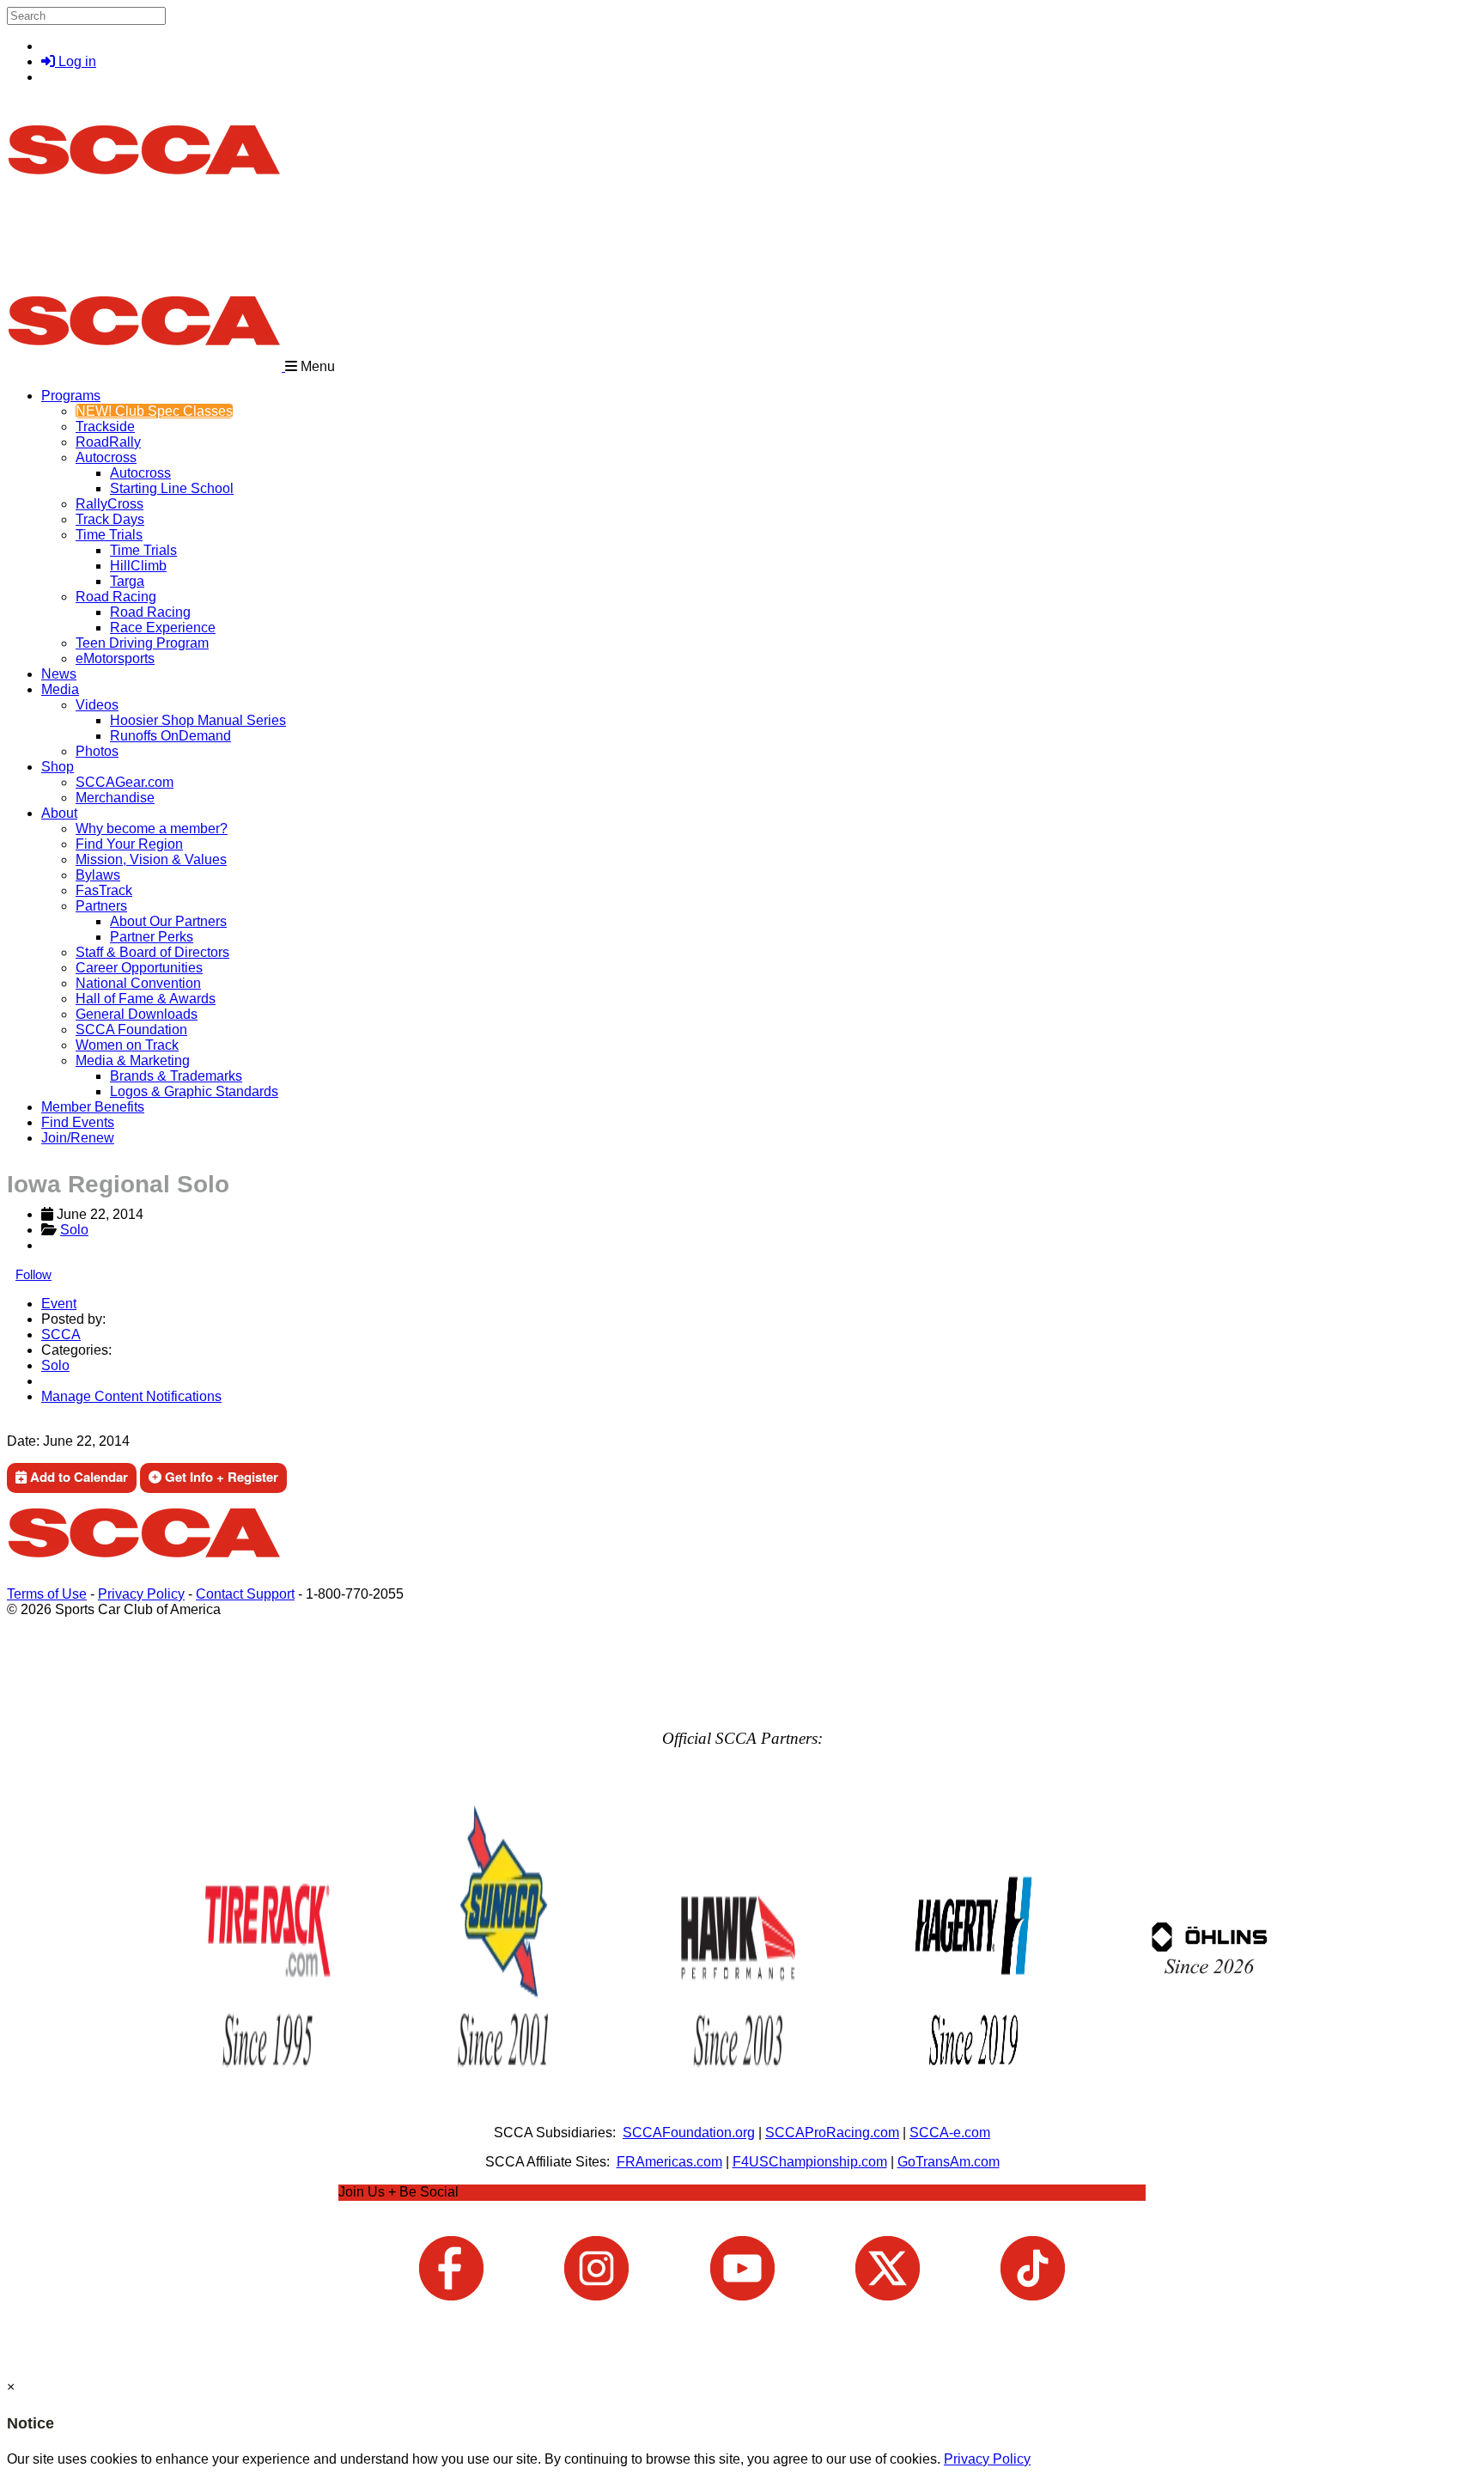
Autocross (106, 457)
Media (60, 689)
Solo (74, 1230)
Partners (101, 906)
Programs (71, 396)
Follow (33, 1274)
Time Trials (109, 535)
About (59, 813)
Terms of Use (47, 1594)
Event (59, 1304)
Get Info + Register (220, 1477)
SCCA (61, 1334)
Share (50, 1426)
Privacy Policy (141, 1594)
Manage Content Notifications (131, 1396)
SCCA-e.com (950, 2133)
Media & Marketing (133, 1060)
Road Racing (116, 597)
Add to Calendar (77, 1477)
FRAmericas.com (669, 2162)
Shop (58, 767)
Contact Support (245, 1594)
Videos (97, 705)
